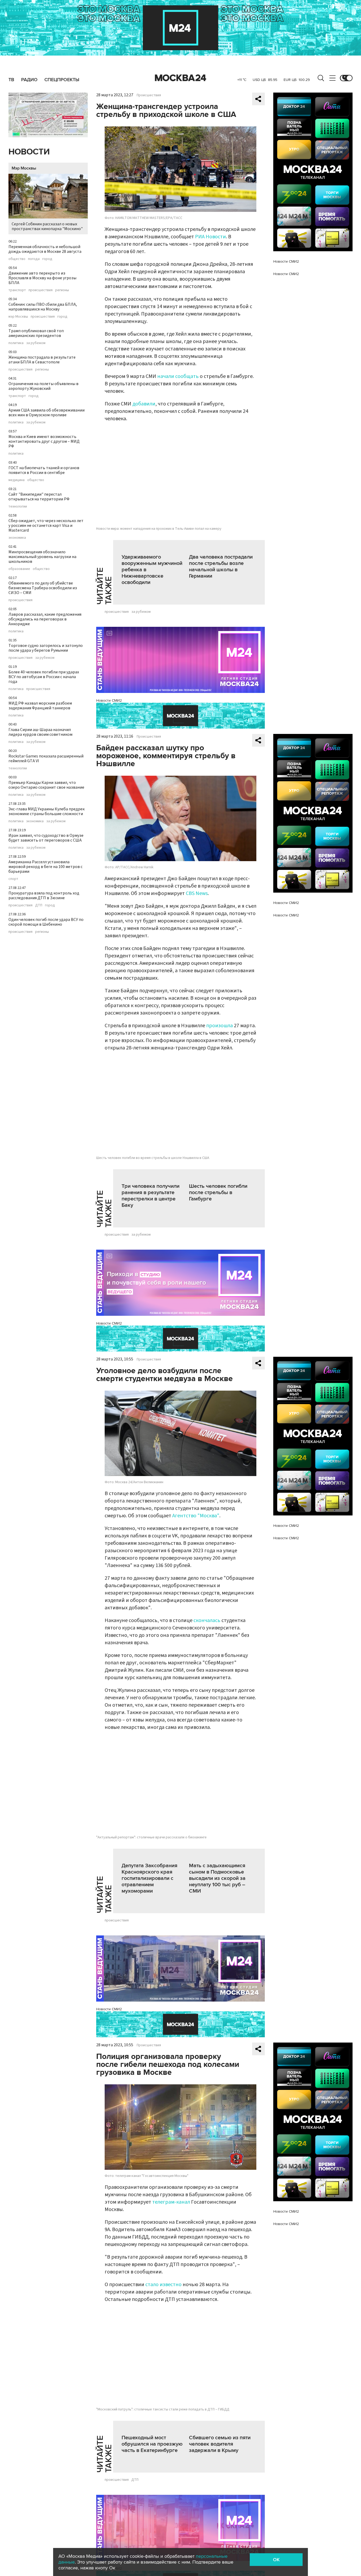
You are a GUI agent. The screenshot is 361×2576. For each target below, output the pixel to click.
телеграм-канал (171, 2202)
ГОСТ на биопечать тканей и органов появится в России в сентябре (44, 470)
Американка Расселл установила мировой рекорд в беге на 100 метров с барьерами (45, 867)
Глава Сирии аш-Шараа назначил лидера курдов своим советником (40, 732)
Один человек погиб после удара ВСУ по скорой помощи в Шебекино (46, 922)
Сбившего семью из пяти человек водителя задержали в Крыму (220, 2444)
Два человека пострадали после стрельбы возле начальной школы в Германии (221, 567)
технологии (18, 506)
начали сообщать (178, 376)
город (47, 259)
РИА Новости (210, 237)
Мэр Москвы (24, 168)
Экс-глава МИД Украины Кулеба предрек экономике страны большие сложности (47, 811)
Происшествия (149, 95)
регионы (62, 290)
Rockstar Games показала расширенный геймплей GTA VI (46, 759)
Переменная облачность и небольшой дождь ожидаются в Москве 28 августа (45, 249)
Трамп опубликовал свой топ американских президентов (36, 333)
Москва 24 (181, 78)
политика (16, 343)
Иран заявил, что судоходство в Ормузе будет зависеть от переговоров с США (46, 838)
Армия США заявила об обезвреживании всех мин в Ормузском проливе (47, 413)
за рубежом (36, 343)
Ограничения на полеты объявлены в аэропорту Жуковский (43, 386)
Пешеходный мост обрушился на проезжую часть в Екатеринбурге (152, 2444)
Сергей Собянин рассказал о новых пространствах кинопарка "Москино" (47, 226)
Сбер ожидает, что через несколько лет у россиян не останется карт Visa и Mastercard (46, 526)
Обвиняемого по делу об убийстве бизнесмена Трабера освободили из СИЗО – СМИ (43, 588)
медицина (17, 480)
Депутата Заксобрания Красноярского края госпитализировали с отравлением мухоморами (149, 1878)
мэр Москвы (18, 317)
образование (19, 569)
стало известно (163, 2285)
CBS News (197, 893)
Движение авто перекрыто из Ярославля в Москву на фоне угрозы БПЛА (42, 278)
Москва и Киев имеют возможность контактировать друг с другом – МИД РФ (44, 441)
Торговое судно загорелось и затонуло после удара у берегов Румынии (46, 648)
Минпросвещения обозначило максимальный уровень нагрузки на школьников (42, 557)
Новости (29, 152)
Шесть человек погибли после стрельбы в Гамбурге (218, 1193)
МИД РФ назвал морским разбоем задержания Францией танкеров (40, 706)
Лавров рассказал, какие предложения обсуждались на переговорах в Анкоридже (45, 619)
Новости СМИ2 (109, 700)
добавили (144, 404)
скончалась (207, 1620)
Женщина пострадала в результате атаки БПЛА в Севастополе (42, 360)
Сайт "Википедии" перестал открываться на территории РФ (39, 497)
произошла (219, 1026)
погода (34, 259)
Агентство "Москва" (196, 1516)
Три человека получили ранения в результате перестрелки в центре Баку (151, 1196)
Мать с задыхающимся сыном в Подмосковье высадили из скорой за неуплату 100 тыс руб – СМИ (217, 1878)
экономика (17, 538)
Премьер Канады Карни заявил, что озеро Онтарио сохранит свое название (46, 785)
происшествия (41, 290)
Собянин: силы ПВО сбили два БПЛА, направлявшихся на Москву (43, 307)
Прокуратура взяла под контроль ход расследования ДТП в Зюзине (44, 896)
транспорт (17, 290)
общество (17, 259)
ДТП (39, 905)
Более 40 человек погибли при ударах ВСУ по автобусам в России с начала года (44, 677)
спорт (13, 879)
